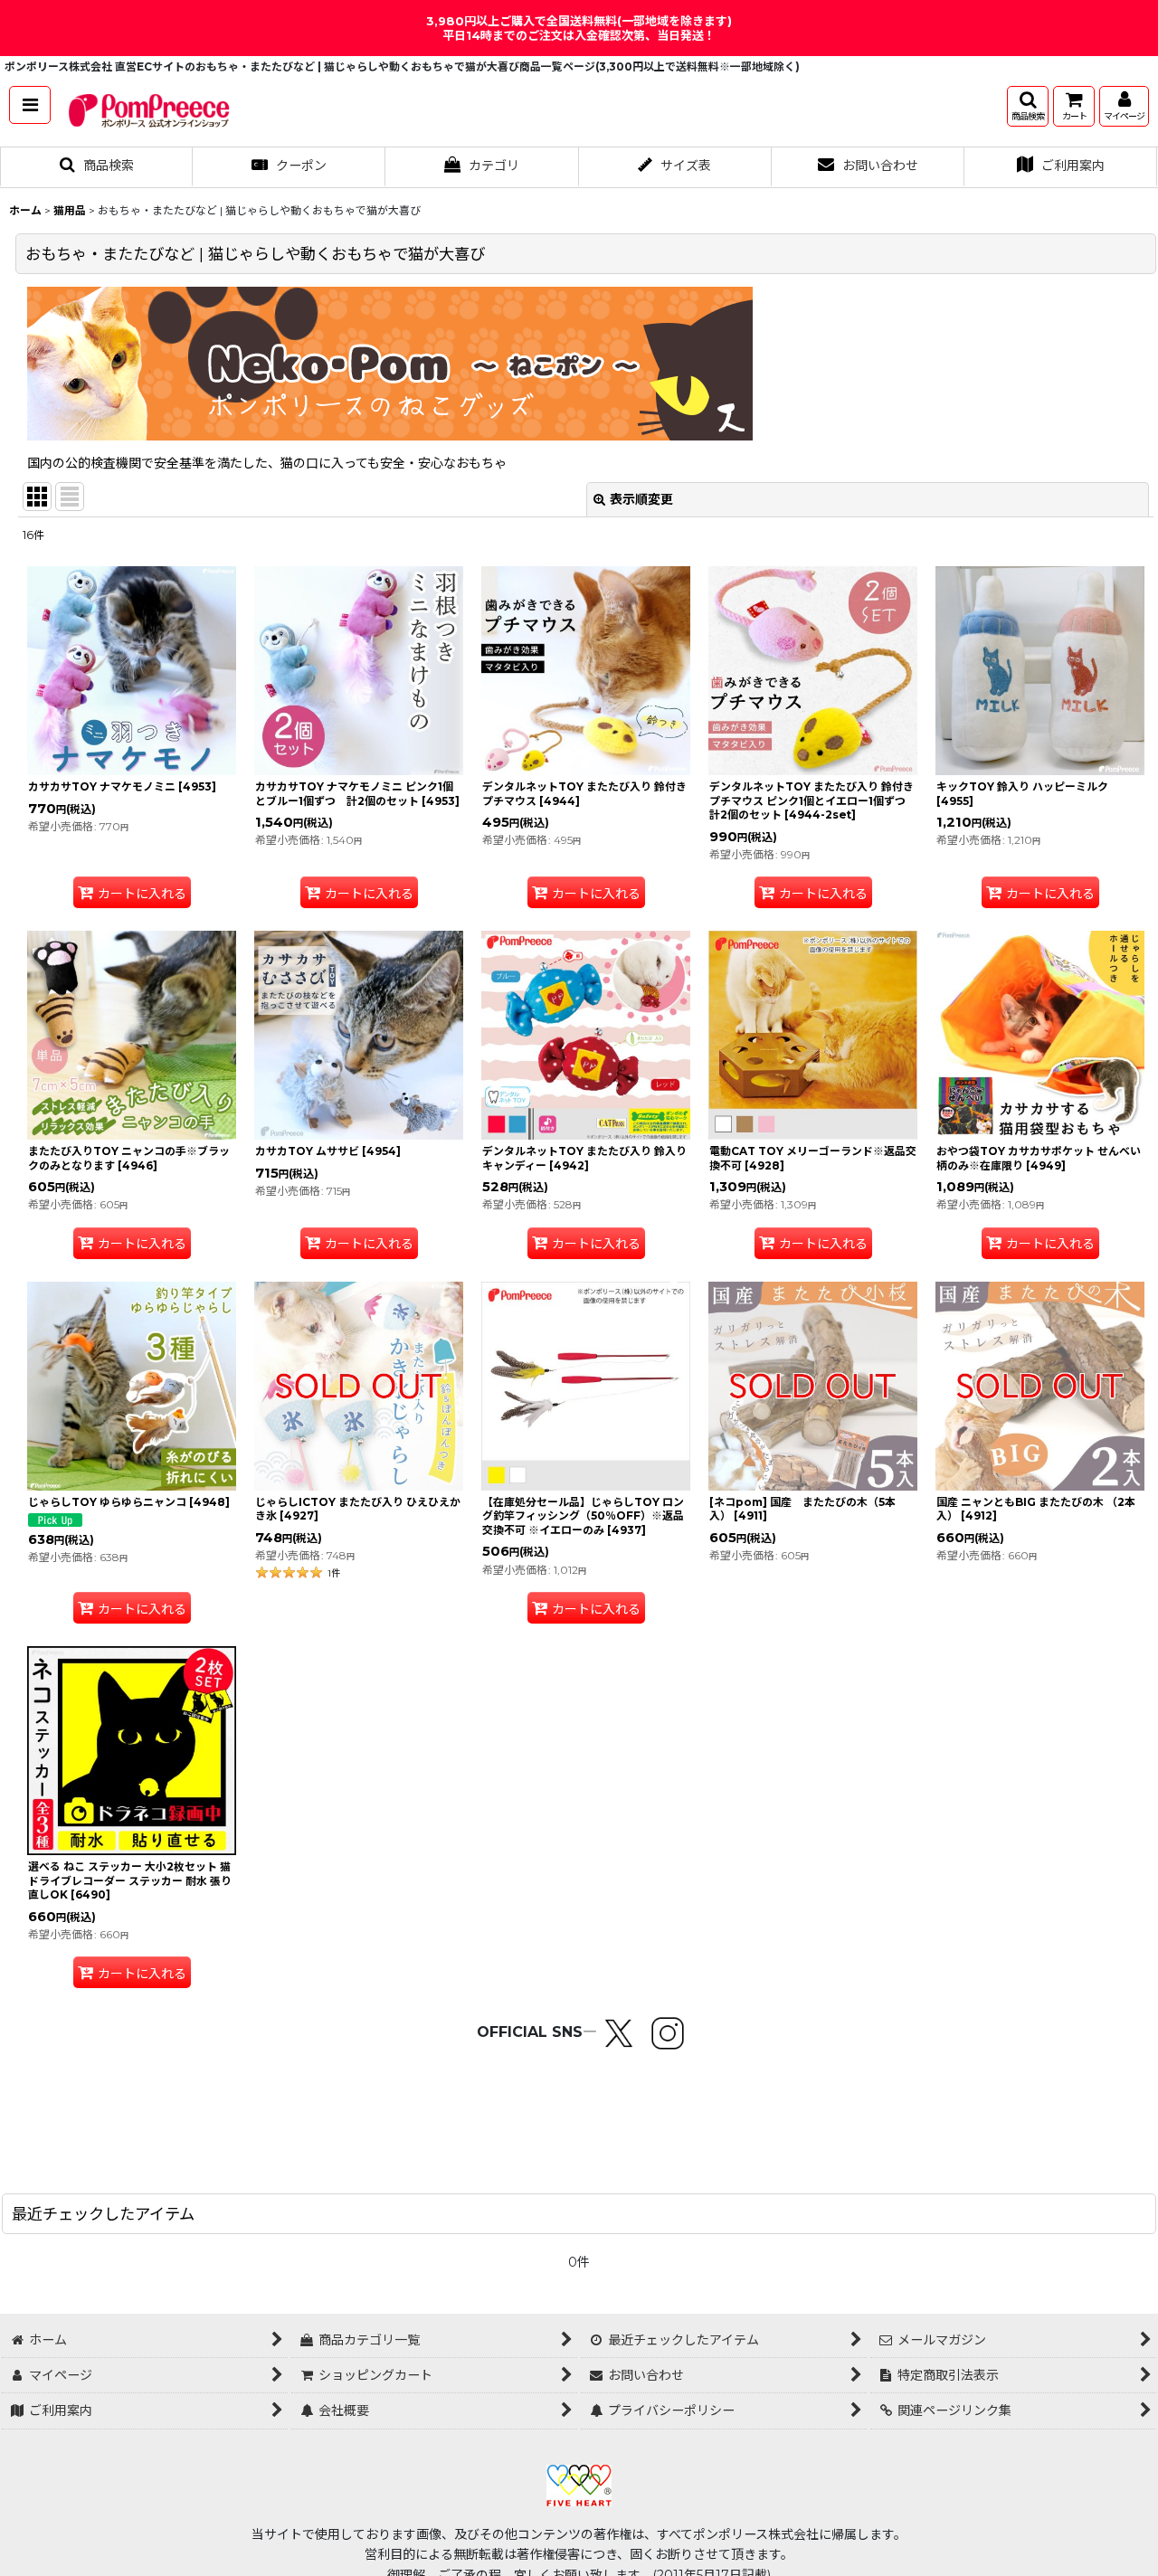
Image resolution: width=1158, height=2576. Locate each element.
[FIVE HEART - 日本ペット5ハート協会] (579, 2484)
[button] (30, 105)
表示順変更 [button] (641, 499)
